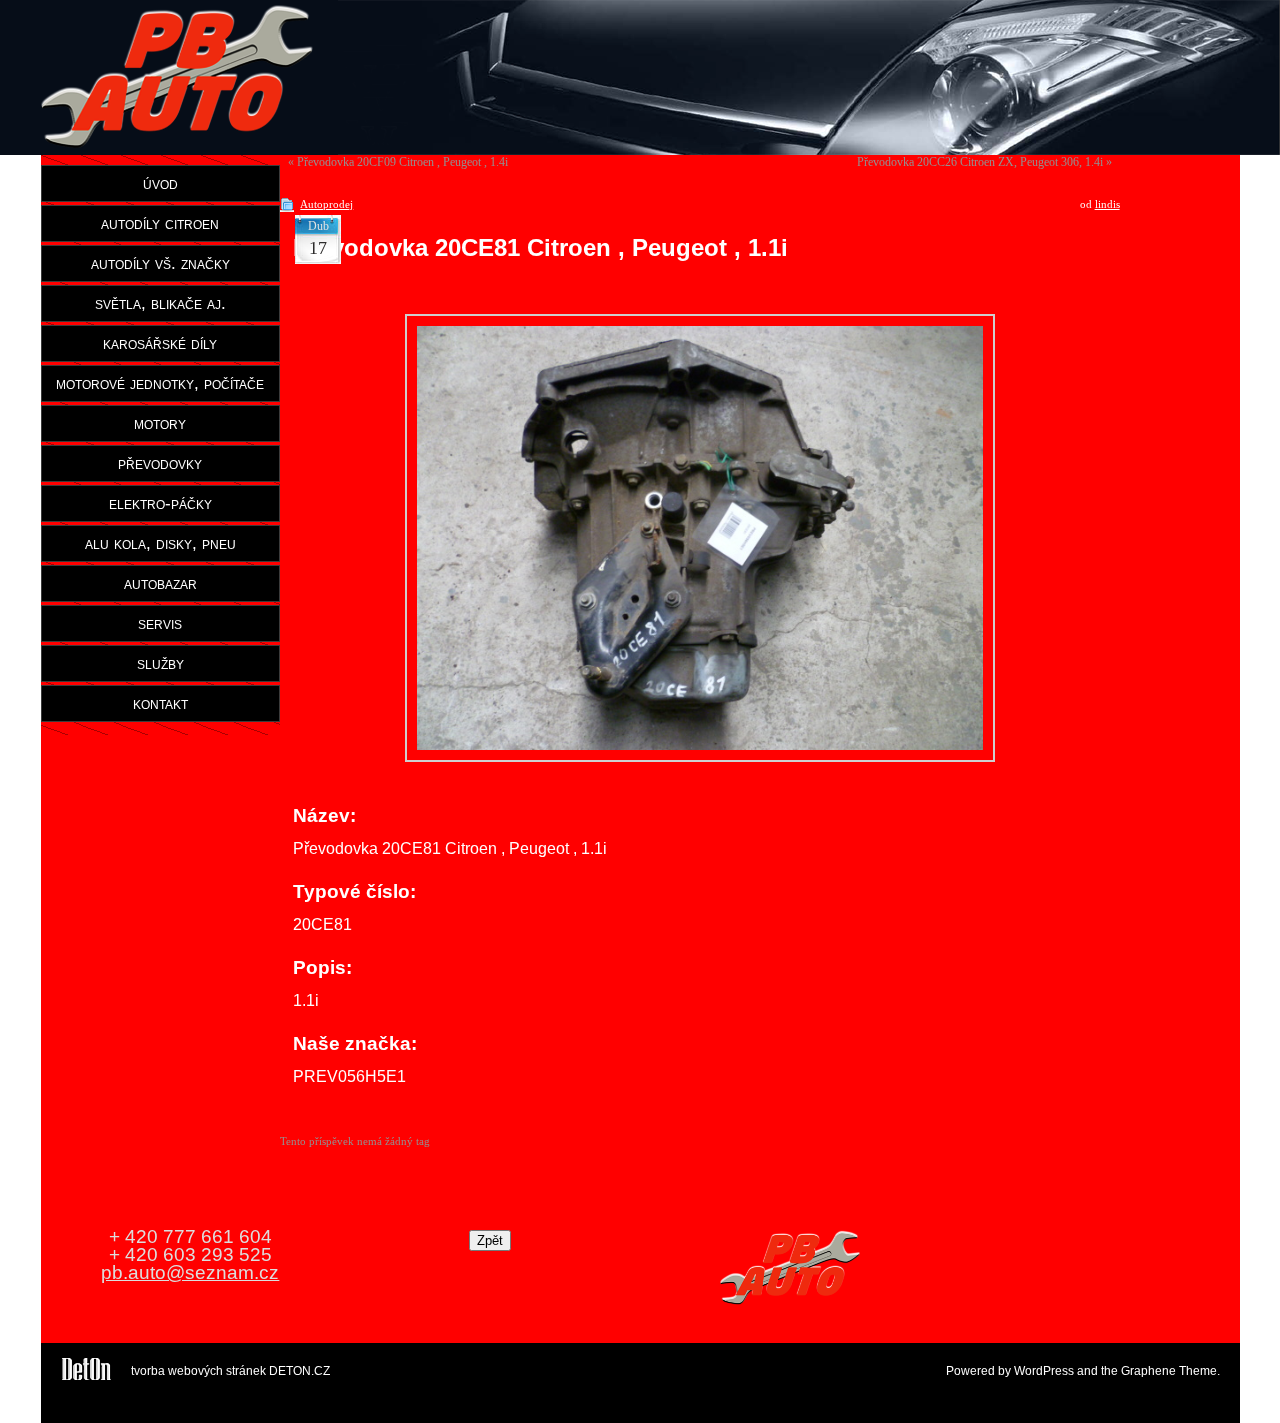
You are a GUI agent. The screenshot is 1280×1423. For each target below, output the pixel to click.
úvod (160, 183)
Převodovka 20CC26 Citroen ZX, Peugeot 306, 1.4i (980, 162)
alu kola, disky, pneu (160, 543)
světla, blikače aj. (160, 303)
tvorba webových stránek (198, 1371)
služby (160, 663)
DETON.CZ (299, 1371)
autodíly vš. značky (160, 263)
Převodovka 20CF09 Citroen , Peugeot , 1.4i (402, 162)
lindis (1107, 204)
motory (160, 423)
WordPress (1044, 1371)
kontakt (160, 703)
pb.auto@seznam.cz (190, 1272)
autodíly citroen (160, 223)
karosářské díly (160, 343)
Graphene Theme (1169, 1371)
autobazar (160, 583)
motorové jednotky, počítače (160, 383)
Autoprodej (326, 204)
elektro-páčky (160, 503)
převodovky (160, 463)
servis (160, 623)
